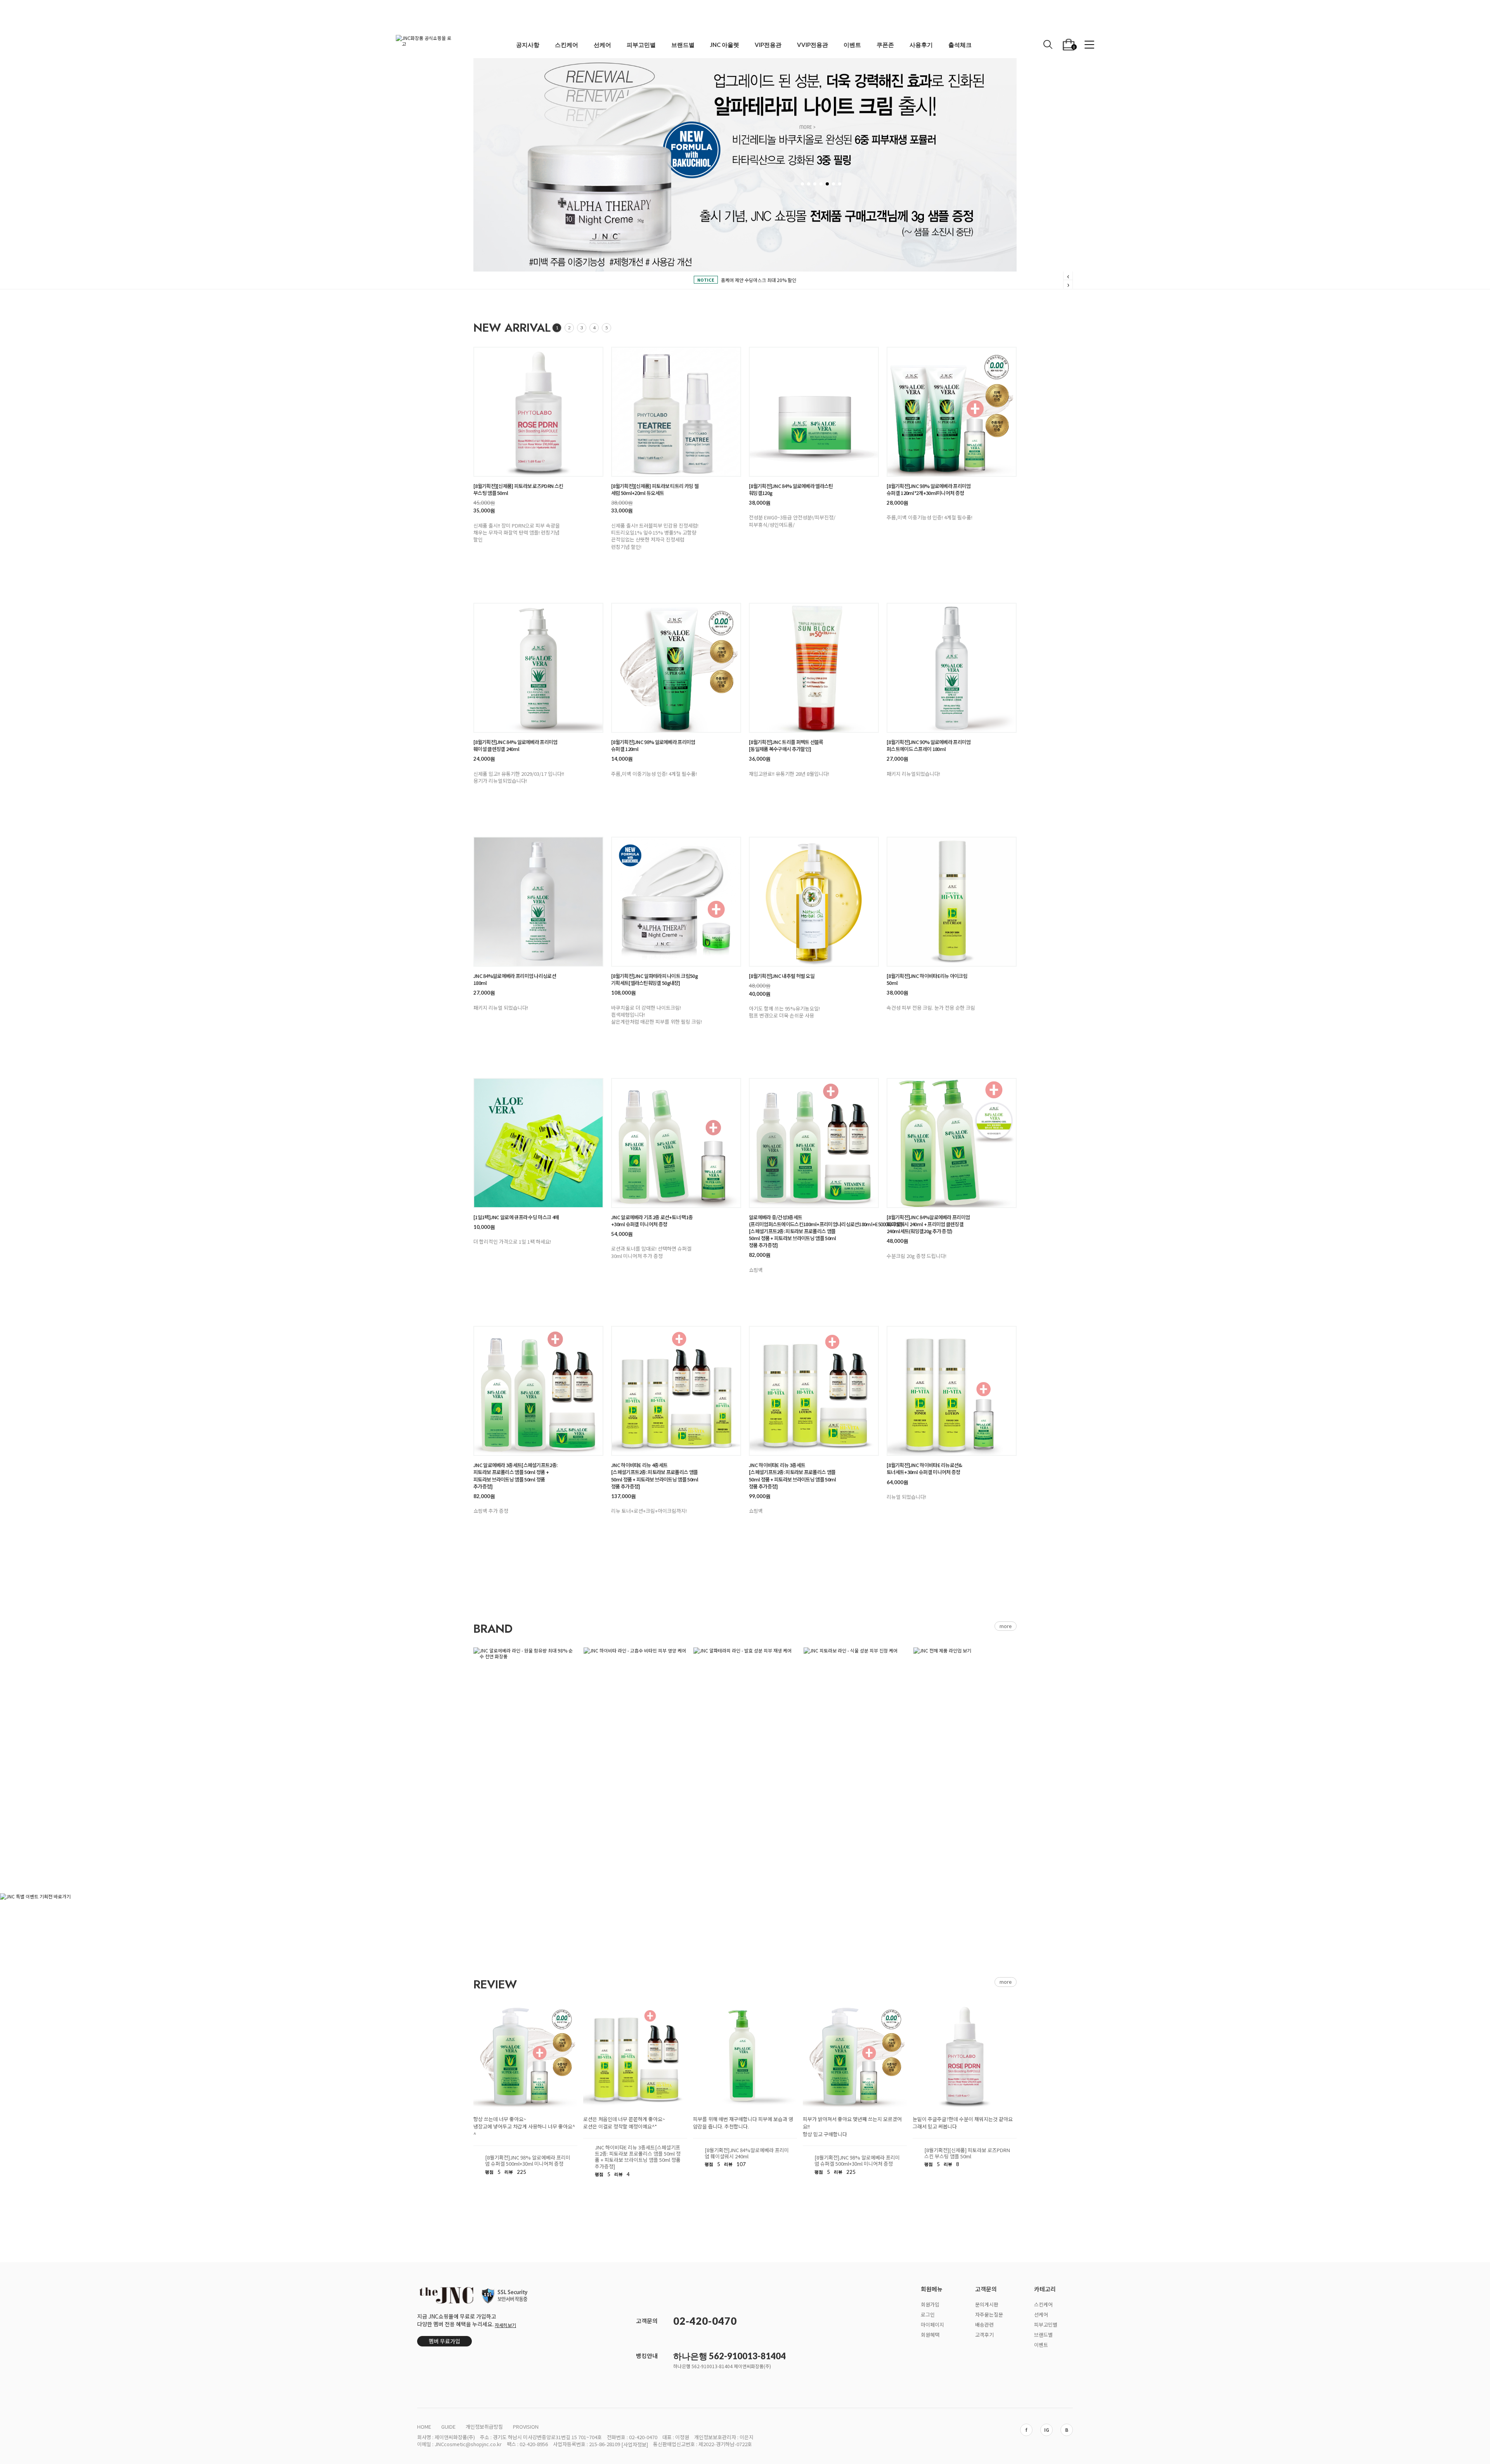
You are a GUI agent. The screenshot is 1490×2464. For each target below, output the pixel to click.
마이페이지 (932, 2324)
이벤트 (852, 45)
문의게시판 (987, 2304)
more (1006, 1982)
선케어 (602, 45)
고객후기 (984, 2334)
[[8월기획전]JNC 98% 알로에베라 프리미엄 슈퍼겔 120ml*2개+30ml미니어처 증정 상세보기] (952, 412)
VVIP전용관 (813, 45)
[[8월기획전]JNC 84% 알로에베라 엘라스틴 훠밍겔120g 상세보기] (814, 412)
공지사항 (528, 45)
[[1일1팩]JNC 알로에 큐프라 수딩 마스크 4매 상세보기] (538, 1143)
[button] (1089, 45)
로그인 (928, 2314)
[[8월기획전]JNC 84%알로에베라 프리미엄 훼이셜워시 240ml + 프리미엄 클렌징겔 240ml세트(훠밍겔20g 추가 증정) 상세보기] (952, 1143)
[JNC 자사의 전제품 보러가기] (965, 1653)
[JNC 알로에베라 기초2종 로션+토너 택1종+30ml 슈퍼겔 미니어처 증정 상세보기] (676, 1143)
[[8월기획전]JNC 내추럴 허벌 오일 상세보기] (814, 902)
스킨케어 (567, 45)
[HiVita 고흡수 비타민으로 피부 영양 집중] (635, 1653)
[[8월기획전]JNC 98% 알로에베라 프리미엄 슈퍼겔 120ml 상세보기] (676, 668)
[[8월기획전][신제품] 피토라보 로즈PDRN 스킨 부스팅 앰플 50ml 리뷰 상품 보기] (965, 2056)
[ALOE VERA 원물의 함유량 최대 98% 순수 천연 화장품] (525, 1653)
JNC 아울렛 (725, 45)
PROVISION (526, 2427)
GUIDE (448, 2427)
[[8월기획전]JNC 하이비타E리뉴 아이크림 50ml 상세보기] (952, 902)
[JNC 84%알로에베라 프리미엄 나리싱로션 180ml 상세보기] (538, 902)
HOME (424, 2427)
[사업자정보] (635, 2444)
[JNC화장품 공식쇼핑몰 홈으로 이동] (425, 45)
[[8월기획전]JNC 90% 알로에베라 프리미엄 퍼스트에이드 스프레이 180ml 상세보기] (952, 668)
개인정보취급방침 (484, 2427)
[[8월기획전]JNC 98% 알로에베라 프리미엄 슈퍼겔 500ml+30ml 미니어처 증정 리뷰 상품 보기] (525, 2056)
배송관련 (984, 2324)
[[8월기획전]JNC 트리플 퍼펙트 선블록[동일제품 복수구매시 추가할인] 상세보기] (814, 668)
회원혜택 (930, 2334)
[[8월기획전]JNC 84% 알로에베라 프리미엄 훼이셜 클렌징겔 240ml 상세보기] (538, 668)
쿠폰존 (885, 45)
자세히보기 (505, 2325)
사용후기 (921, 45)
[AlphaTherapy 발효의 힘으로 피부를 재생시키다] (745, 1653)
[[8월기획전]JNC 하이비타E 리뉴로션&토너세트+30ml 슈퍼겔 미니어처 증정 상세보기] (952, 1391)
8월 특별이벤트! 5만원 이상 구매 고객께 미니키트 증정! (759, 280)
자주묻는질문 (989, 2314)
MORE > (807, 154)
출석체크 (960, 45)
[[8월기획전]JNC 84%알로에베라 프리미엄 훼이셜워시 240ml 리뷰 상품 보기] (745, 2056)
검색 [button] (1048, 44)
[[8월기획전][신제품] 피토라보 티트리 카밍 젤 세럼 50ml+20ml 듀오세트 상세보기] (676, 412)
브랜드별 (683, 45)
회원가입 (930, 2304)
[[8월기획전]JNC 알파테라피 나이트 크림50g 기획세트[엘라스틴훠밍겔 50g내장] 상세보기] (676, 902)
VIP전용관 (768, 45)
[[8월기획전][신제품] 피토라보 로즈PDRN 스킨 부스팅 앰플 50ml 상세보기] (538, 412)
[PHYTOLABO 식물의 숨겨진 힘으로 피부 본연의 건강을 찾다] (855, 1653)
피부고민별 (641, 45)
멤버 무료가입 (444, 2341)
